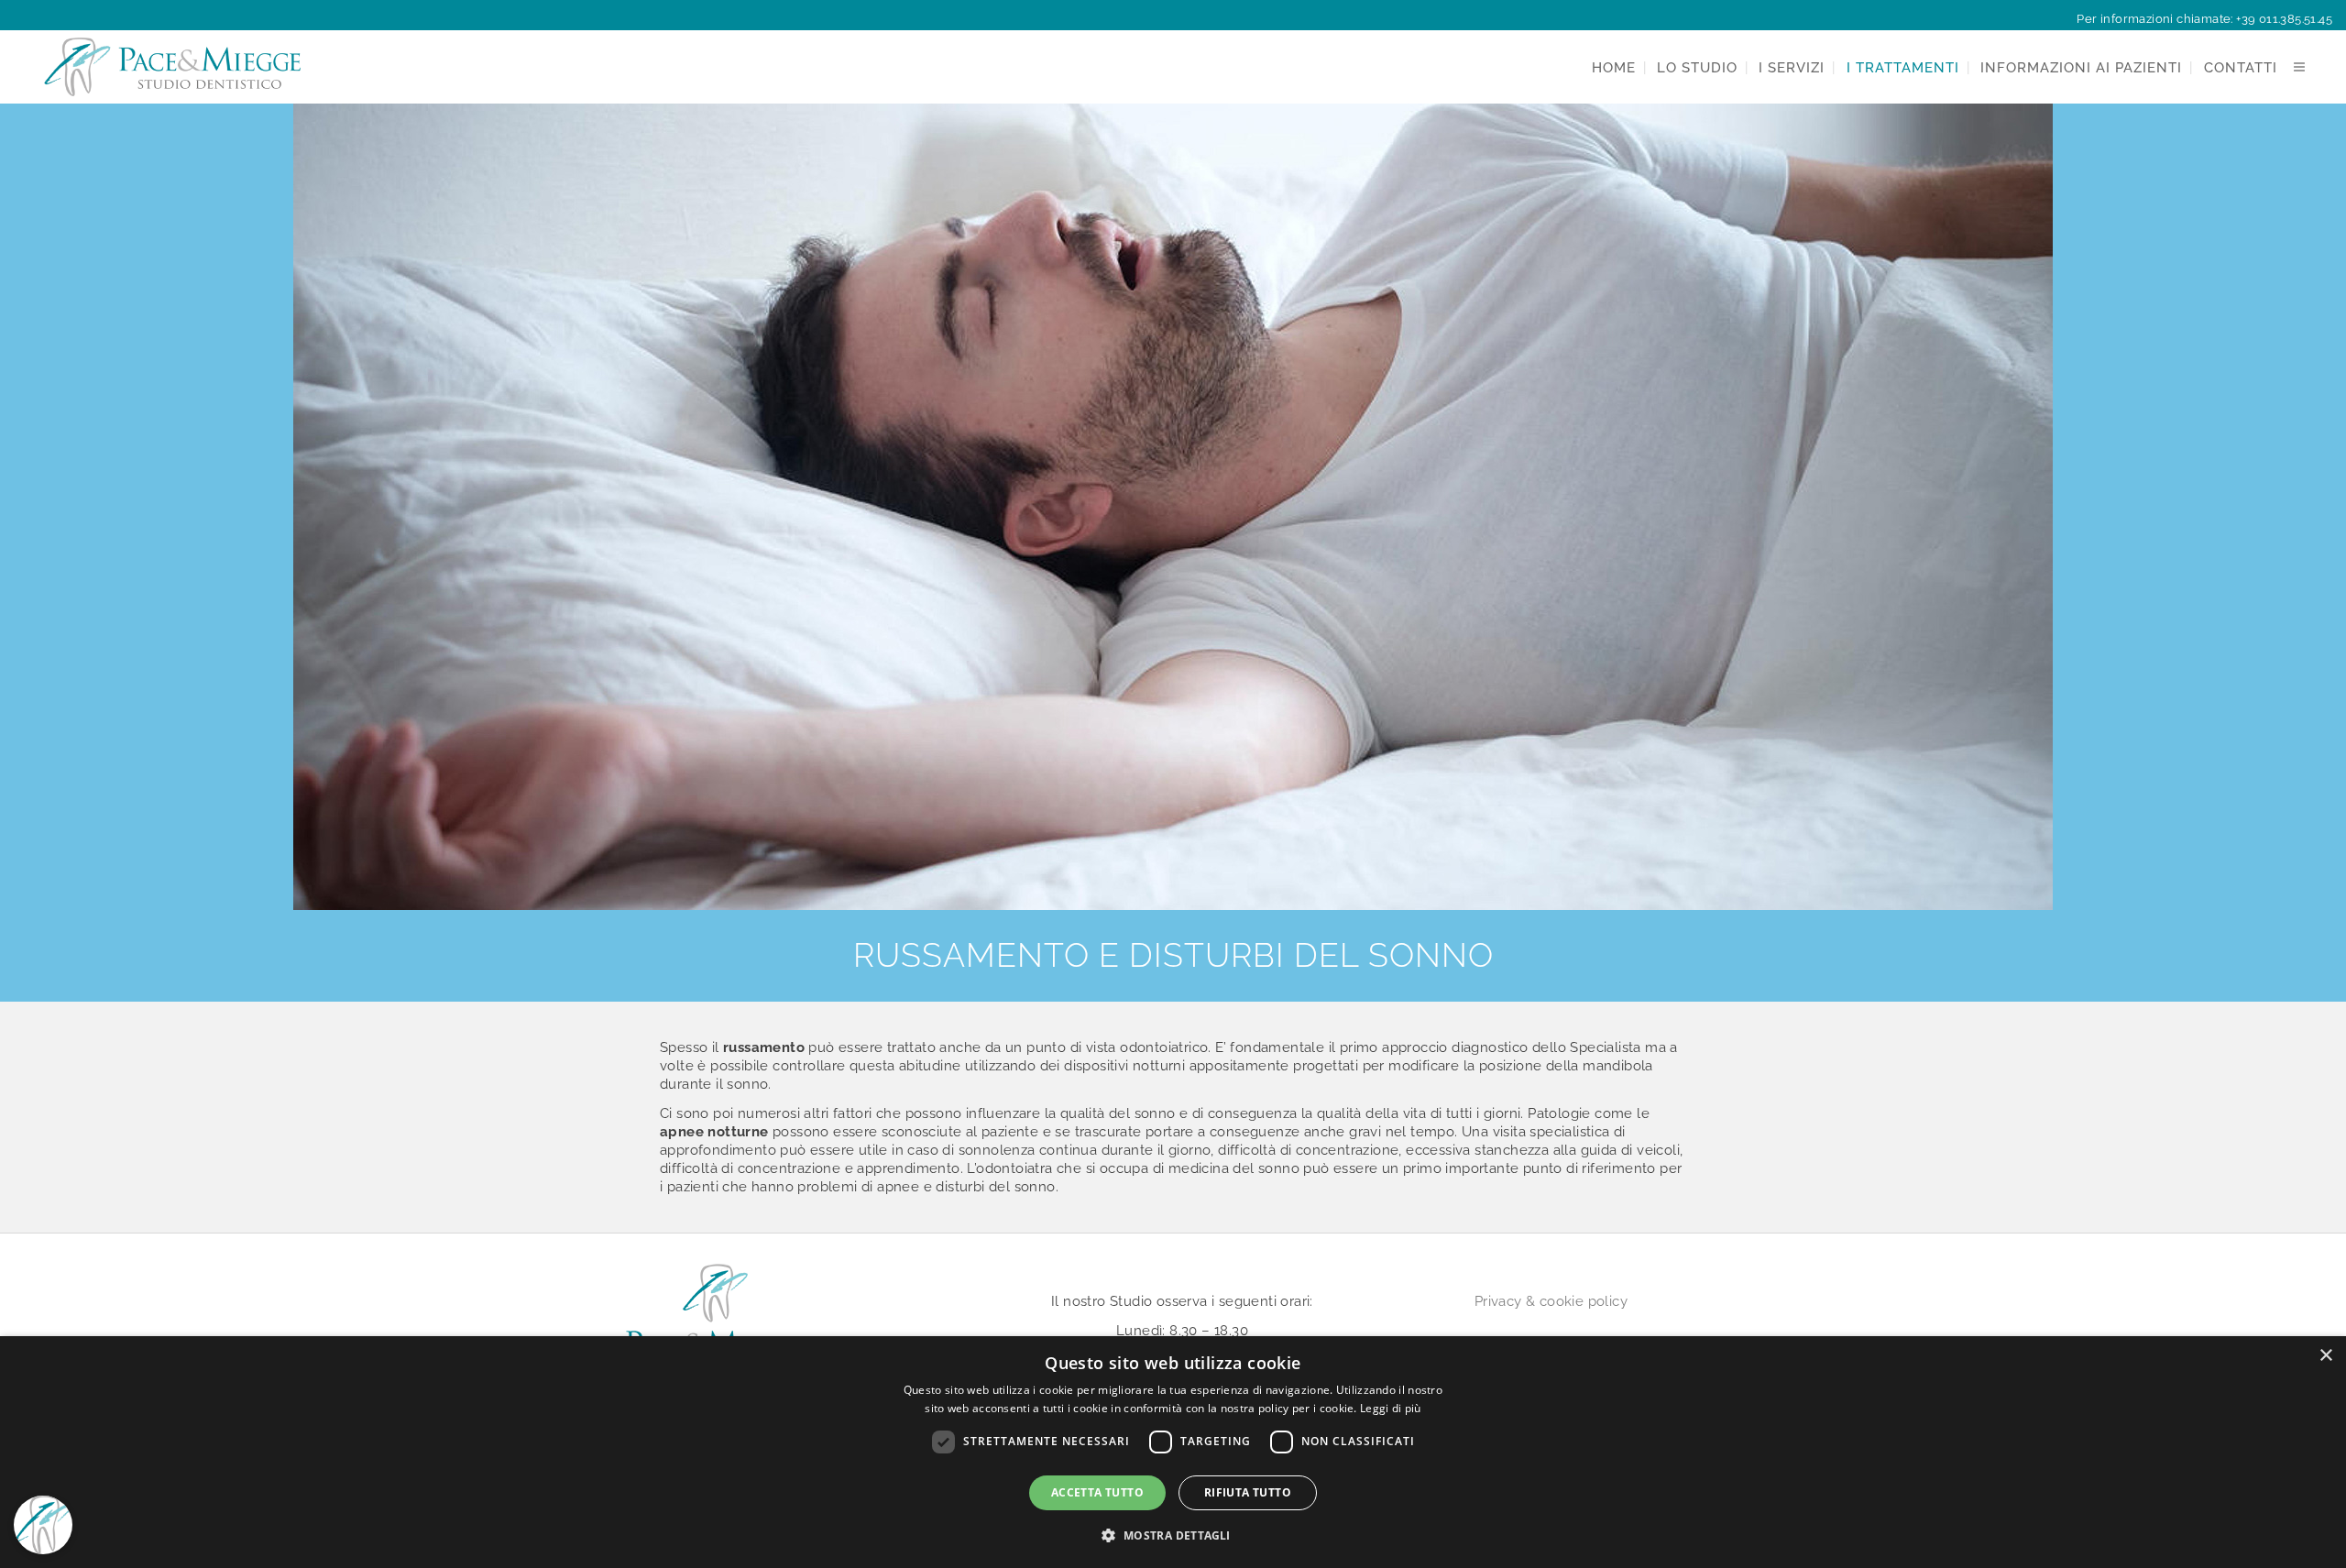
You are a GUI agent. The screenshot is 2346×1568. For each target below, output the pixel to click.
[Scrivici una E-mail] (43, 1466)
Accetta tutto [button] (1097, 1492)
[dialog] (1173, 1452)
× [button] (2325, 1356)
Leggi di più (1391, 1408)
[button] (1173, 1535)
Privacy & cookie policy (1551, 1301)
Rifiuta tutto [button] (1248, 1492)
